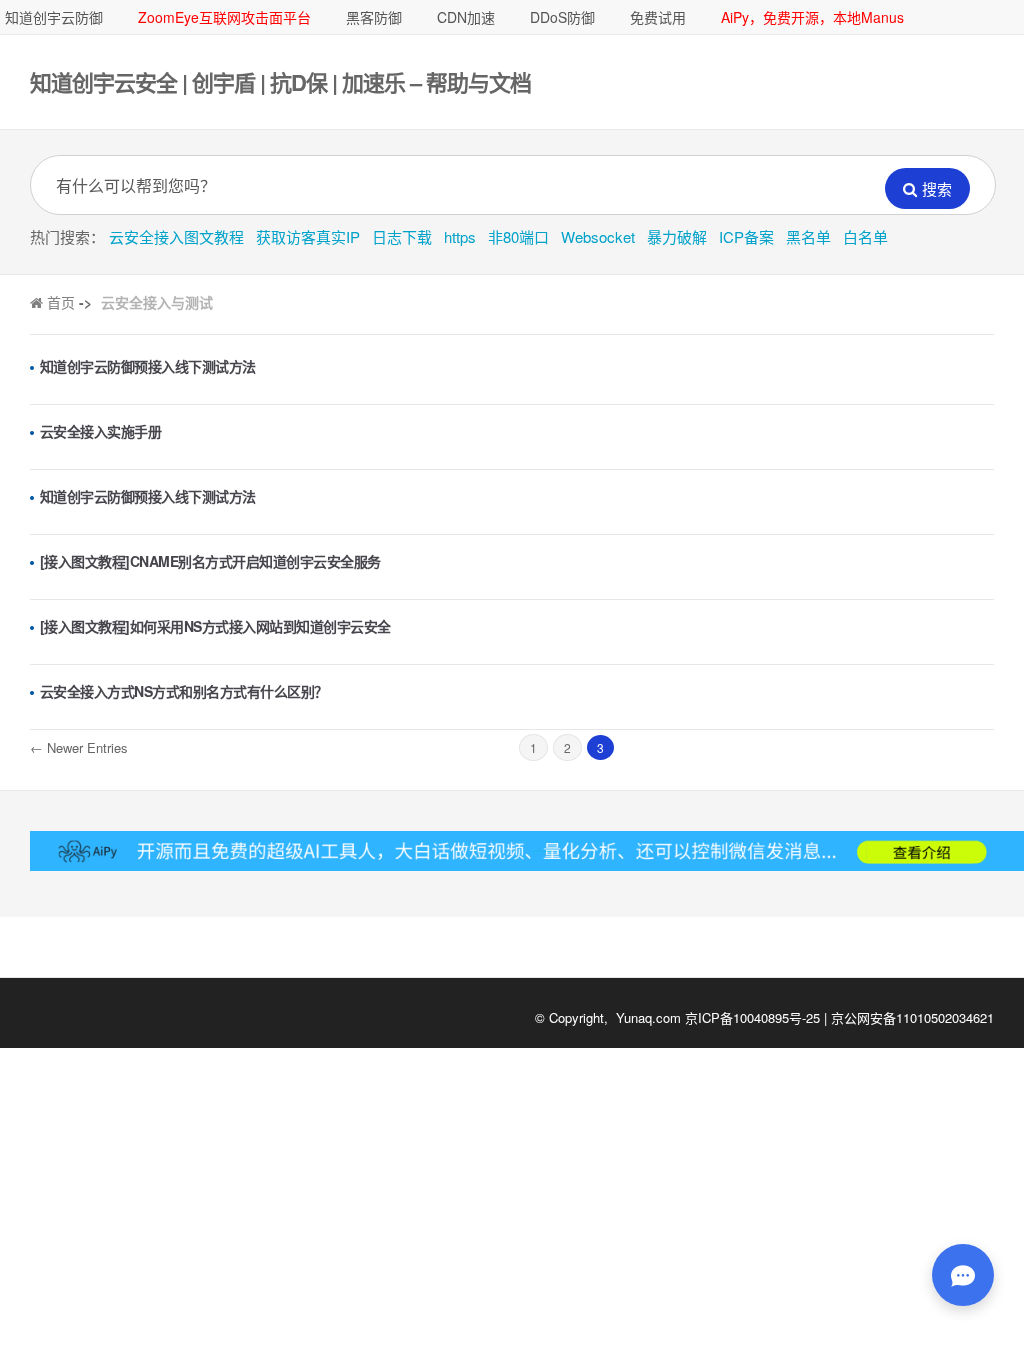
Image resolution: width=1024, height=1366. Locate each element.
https (460, 236)
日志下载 (402, 236)
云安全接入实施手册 (101, 431)
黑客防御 (374, 17)
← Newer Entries (79, 747)
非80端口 (518, 236)
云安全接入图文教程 (176, 236)
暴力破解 (677, 236)
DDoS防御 (562, 17)
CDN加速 (466, 17)
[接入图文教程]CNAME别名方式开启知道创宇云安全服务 (210, 561)
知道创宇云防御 (54, 17)
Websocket (598, 236)
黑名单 (808, 236)
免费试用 (658, 17)
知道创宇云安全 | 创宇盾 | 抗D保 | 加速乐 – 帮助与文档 (280, 82)
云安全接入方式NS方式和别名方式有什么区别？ (184, 691)
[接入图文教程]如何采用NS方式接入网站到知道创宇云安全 (215, 626)
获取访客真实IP (308, 236)
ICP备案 (746, 236)
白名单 (865, 236)
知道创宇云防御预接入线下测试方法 (148, 366)
